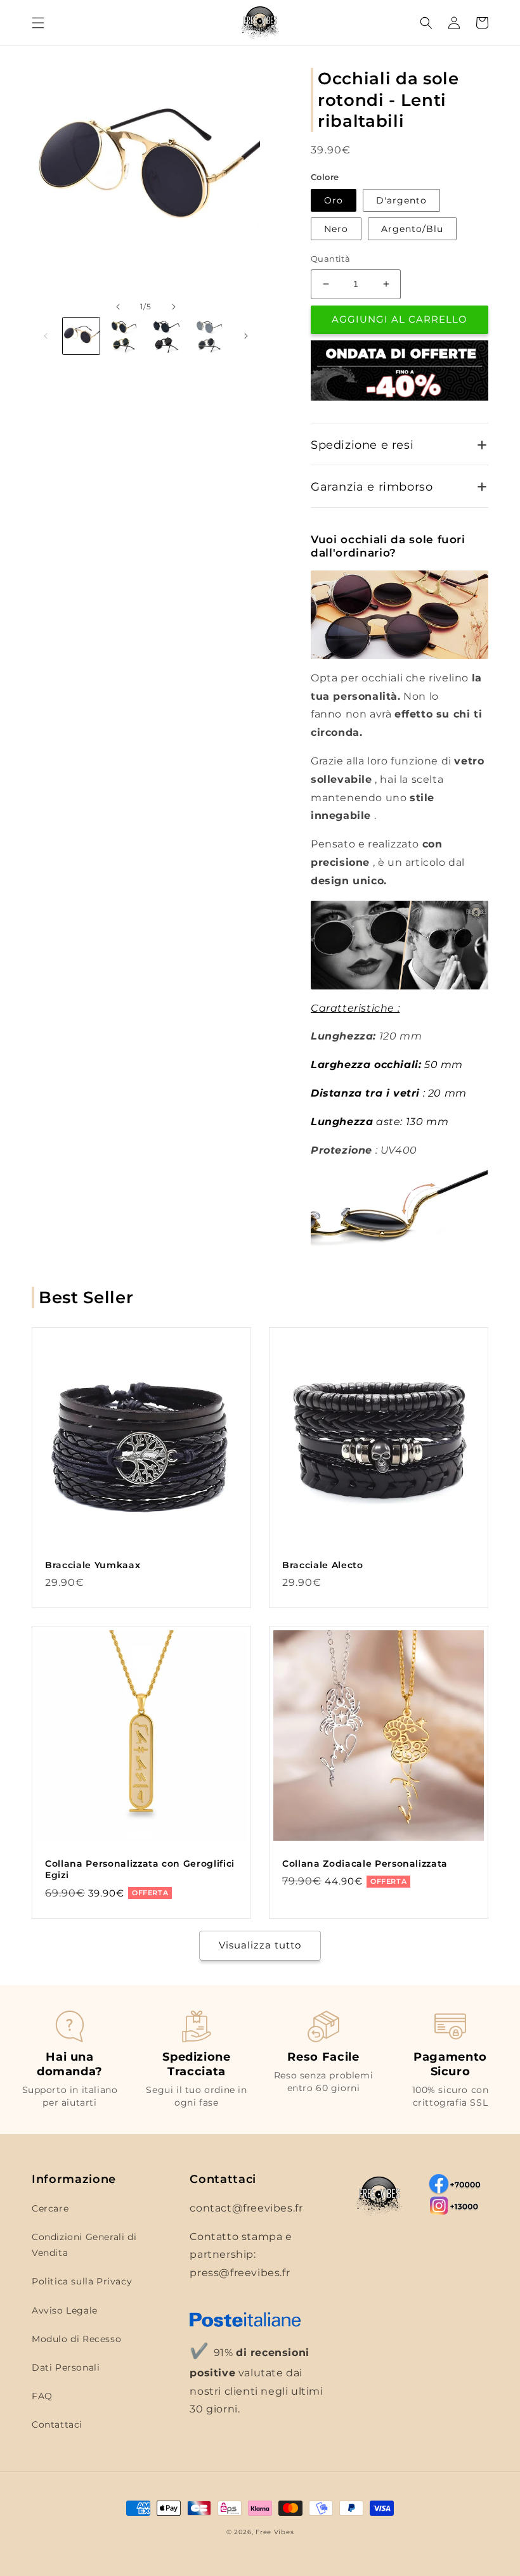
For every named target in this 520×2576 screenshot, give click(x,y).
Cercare (50, 2208)
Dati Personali (66, 2367)
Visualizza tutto (260, 1945)
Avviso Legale (65, 2310)
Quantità (330, 259)
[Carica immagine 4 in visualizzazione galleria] (210, 336)
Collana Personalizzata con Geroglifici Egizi (140, 1869)
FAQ (42, 2396)
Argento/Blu (412, 229)
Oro (334, 200)
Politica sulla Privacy (82, 2281)
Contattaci (57, 2425)
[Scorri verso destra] (174, 307)
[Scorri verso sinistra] (118, 307)
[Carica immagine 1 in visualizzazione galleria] (81, 336)
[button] (38, 23)
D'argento (401, 200)
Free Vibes (275, 2532)
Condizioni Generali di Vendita (84, 2245)
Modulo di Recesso (76, 2339)
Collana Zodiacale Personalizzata (365, 1864)
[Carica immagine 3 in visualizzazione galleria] (167, 336)
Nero (336, 229)
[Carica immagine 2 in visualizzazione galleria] (124, 336)
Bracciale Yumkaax (93, 1565)
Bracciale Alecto (323, 1565)
